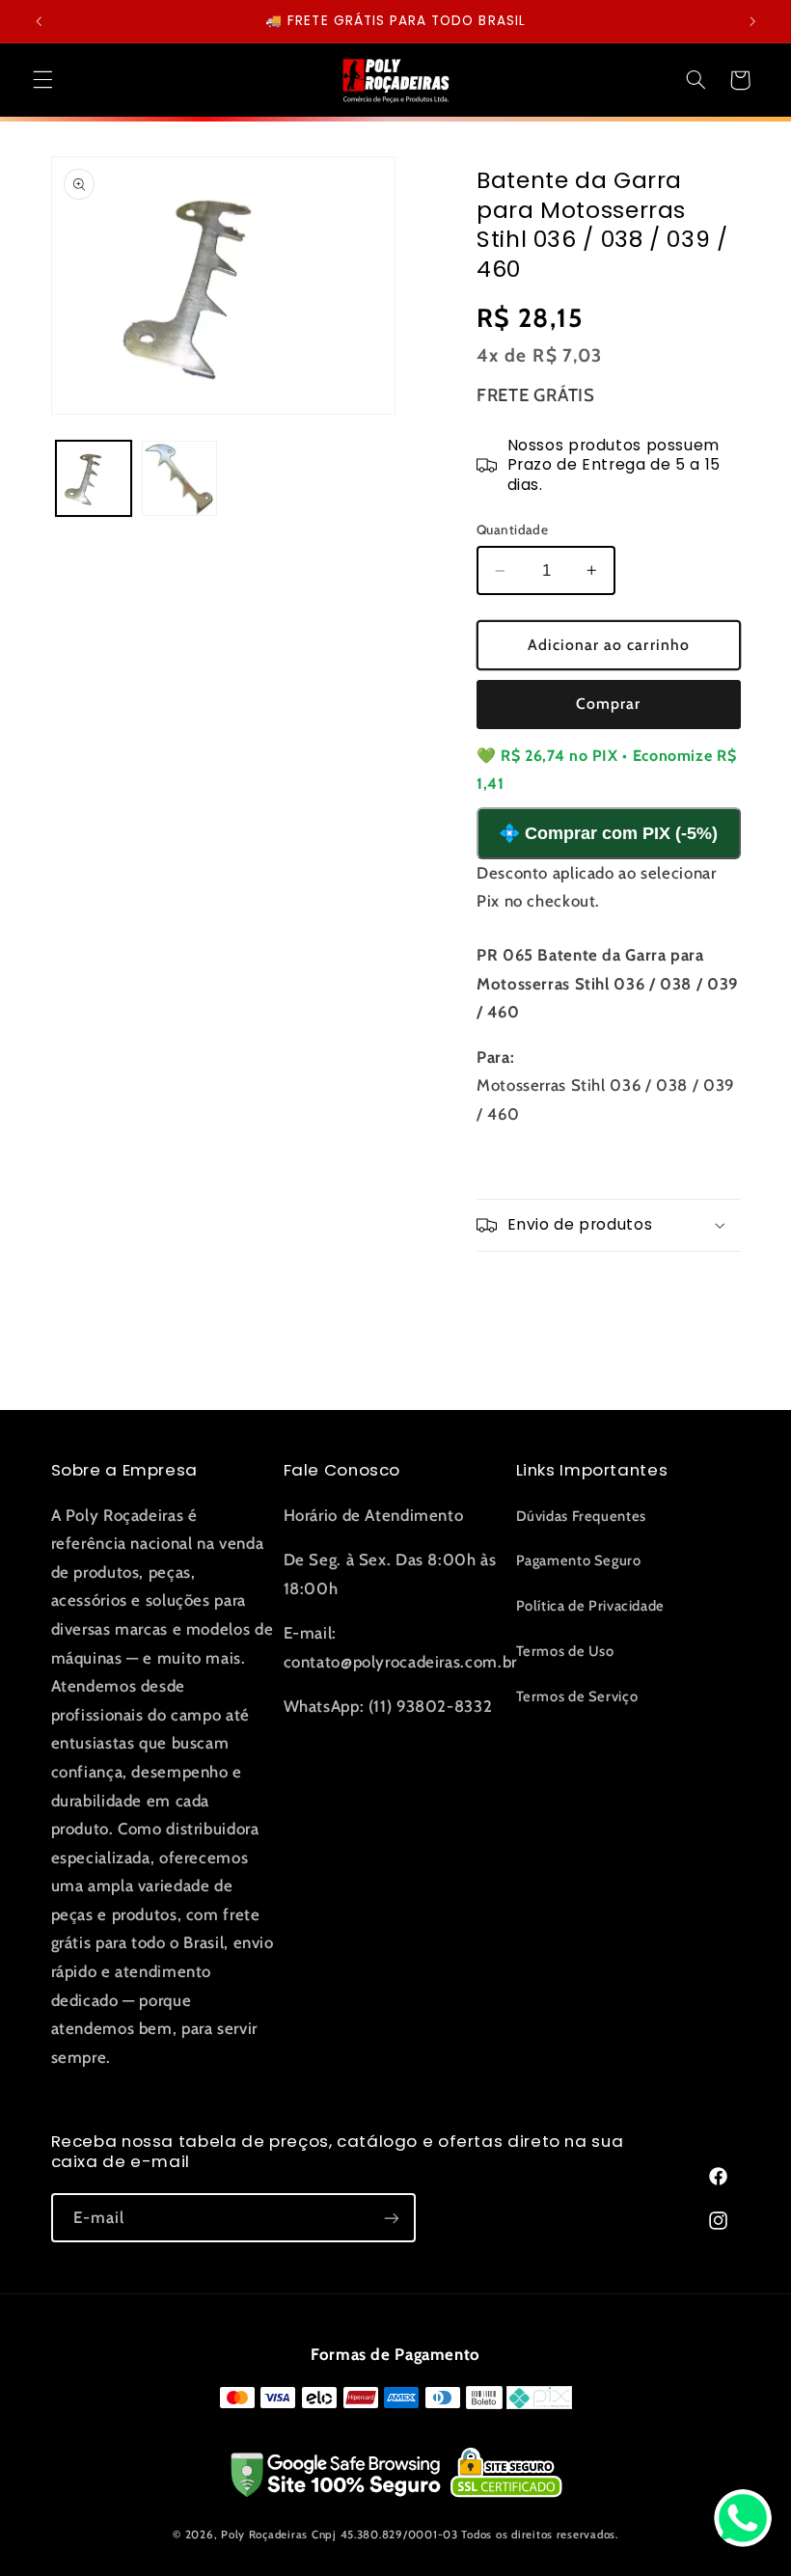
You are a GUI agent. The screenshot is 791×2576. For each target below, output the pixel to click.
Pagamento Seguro (579, 1560)
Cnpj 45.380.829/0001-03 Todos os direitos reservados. (465, 2535)
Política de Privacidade (591, 1606)
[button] (42, 80)
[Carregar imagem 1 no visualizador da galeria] (94, 478)
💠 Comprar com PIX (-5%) (608, 833)
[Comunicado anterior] (39, 21)
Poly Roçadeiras (264, 2535)
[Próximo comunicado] (752, 21)
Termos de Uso (565, 1651)
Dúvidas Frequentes (581, 1516)
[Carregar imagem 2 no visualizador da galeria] (179, 478)
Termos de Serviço (577, 1696)
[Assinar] (391, 2218)
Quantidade (512, 529)
